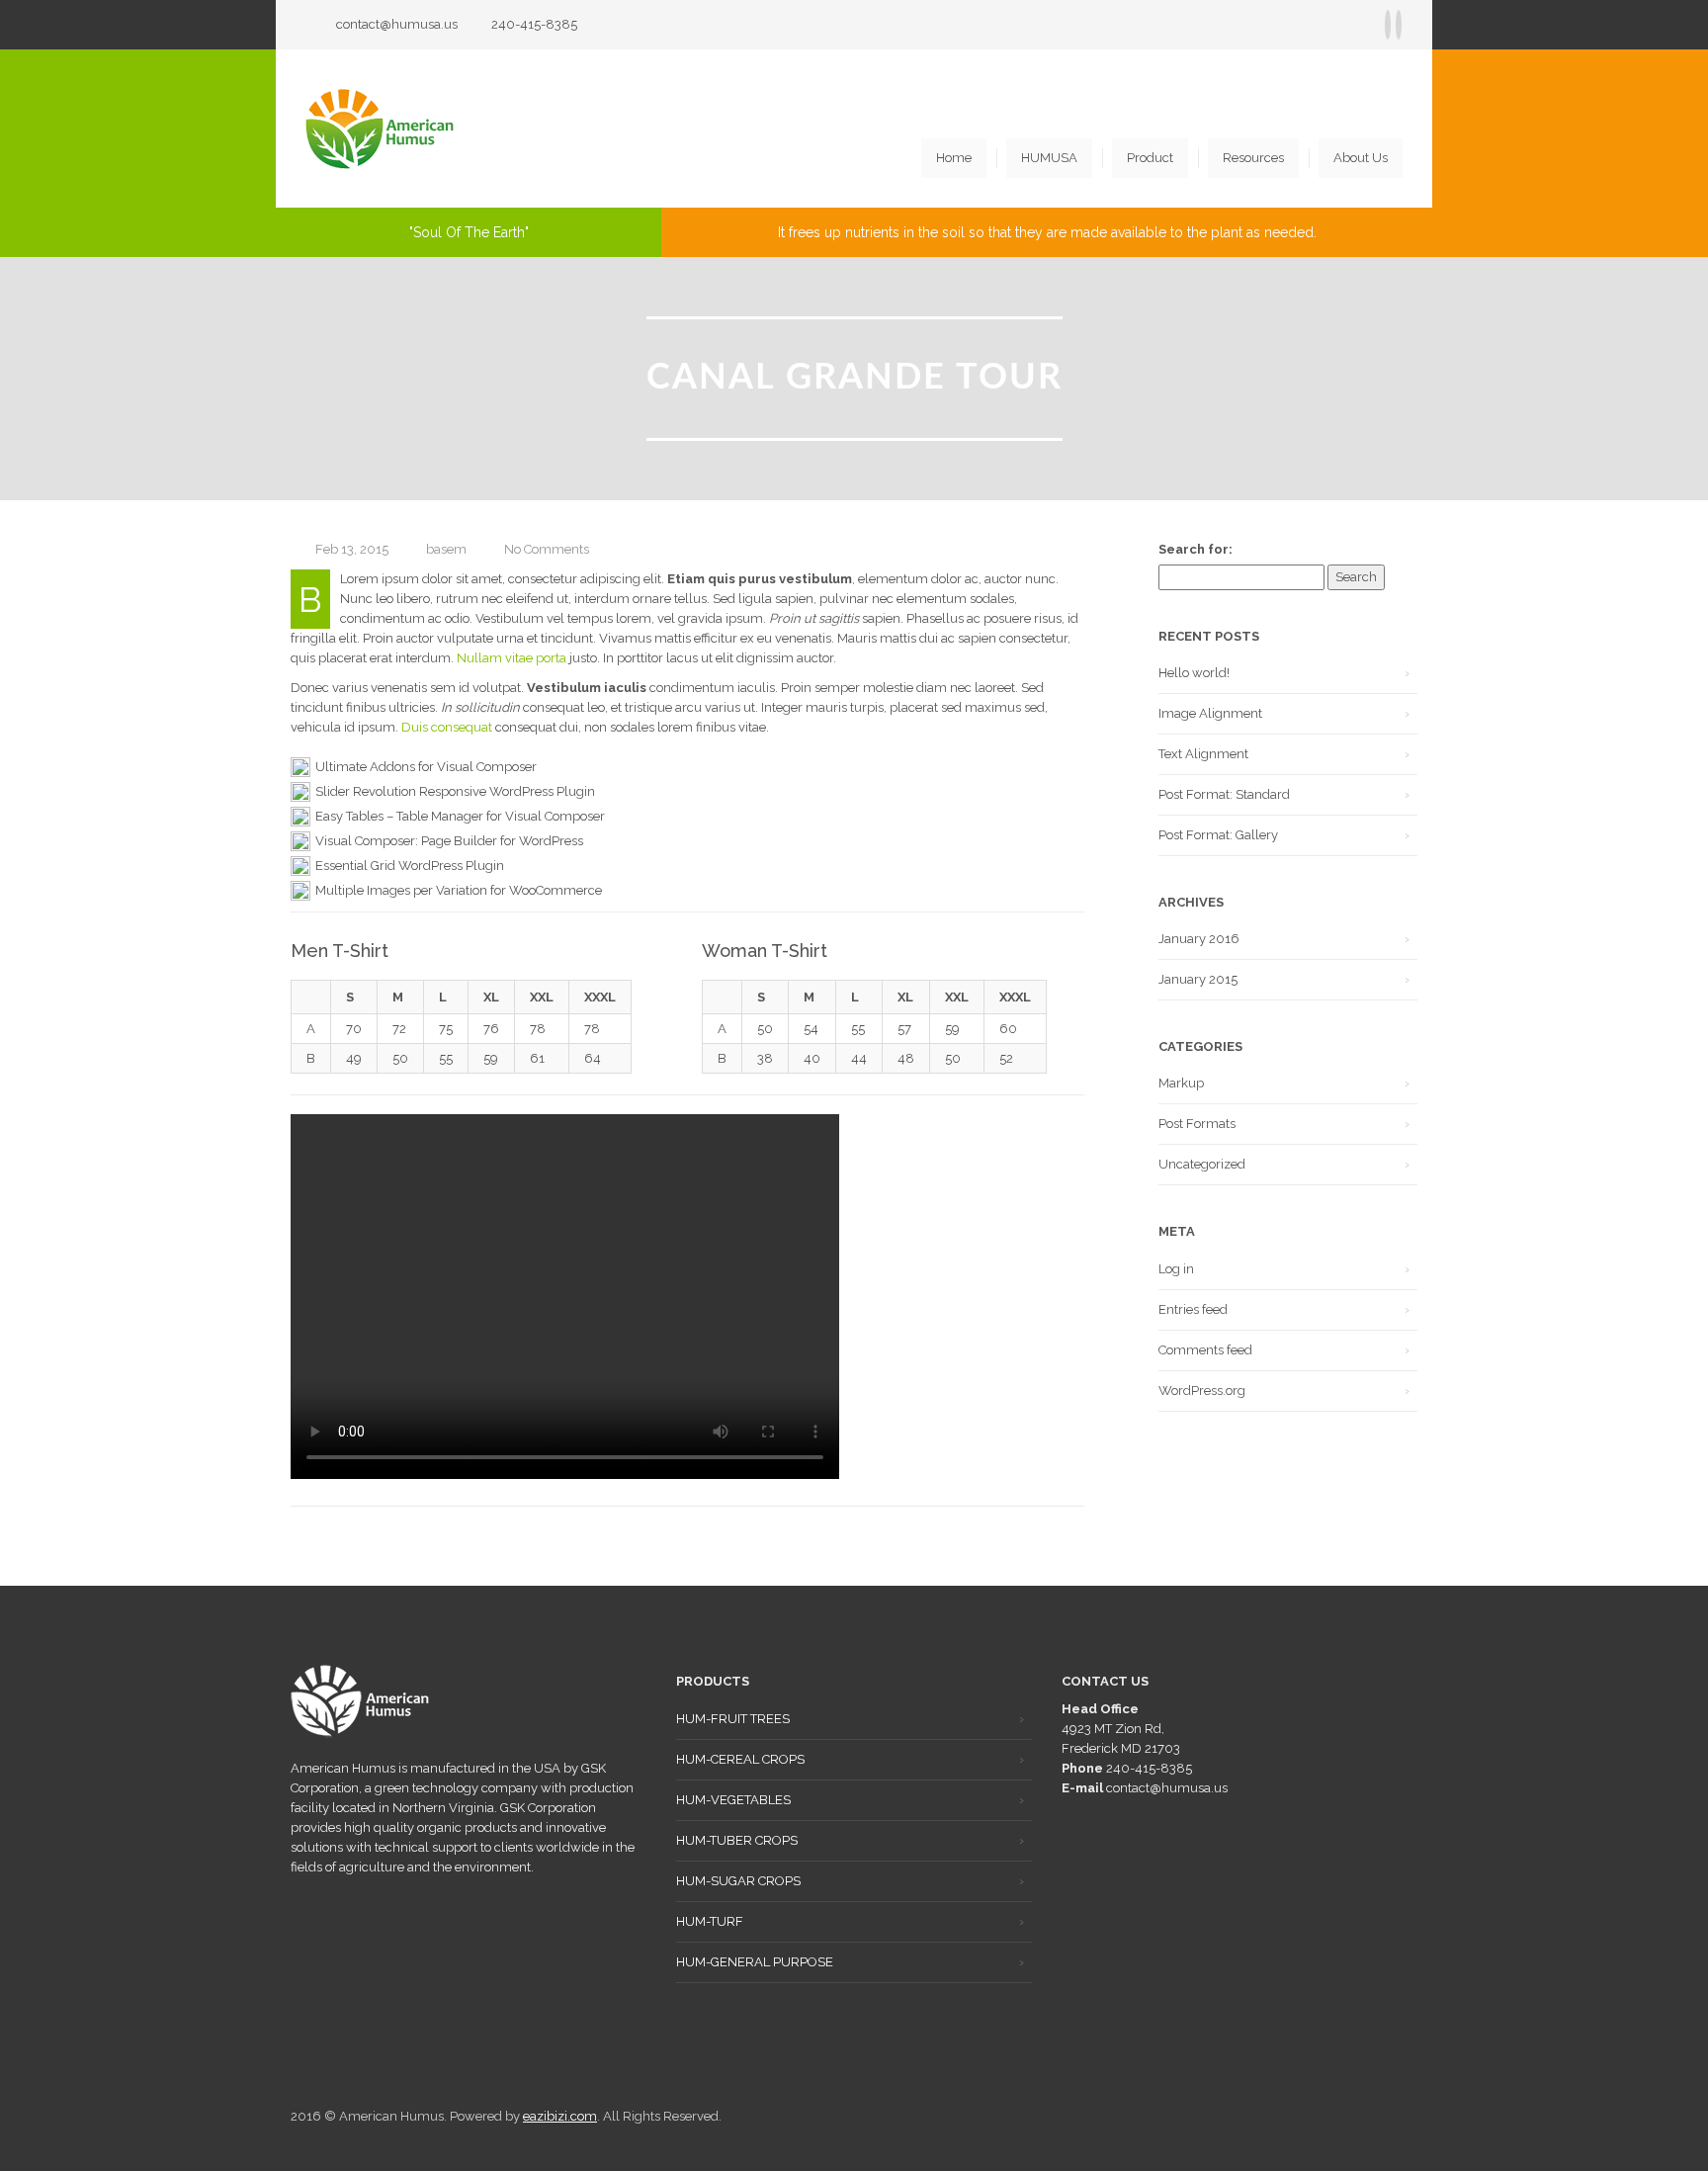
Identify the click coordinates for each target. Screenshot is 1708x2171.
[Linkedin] (1399, 25)
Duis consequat (447, 727)
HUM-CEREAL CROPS (740, 1759)
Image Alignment (1210, 713)
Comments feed (1205, 1350)
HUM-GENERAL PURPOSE (755, 1962)
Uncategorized (1202, 1164)
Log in (1176, 1269)
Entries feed (1193, 1309)
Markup (1181, 1083)
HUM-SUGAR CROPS (738, 1881)
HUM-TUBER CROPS (737, 1840)
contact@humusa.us (397, 24)
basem (446, 549)
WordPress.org (1202, 1390)
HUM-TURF (710, 1921)
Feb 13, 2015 (352, 549)
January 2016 (1199, 939)
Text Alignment (1203, 754)
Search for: (1196, 549)
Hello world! (1194, 673)
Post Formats (1197, 1124)
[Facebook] (1388, 25)
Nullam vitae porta (512, 658)
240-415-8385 (534, 24)
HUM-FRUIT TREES (733, 1719)
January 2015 (1198, 979)
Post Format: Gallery (1218, 835)
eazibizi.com (560, 2116)
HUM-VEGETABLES (733, 1800)
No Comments (547, 549)
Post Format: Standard (1224, 794)
